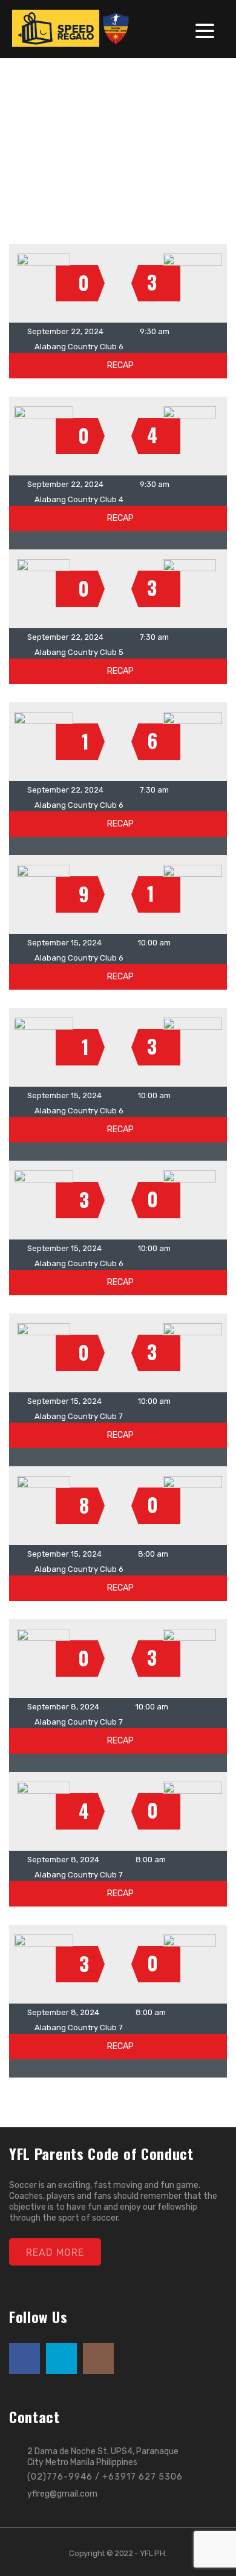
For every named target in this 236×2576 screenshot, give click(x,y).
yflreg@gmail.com (62, 2494)
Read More (55, 2252)
